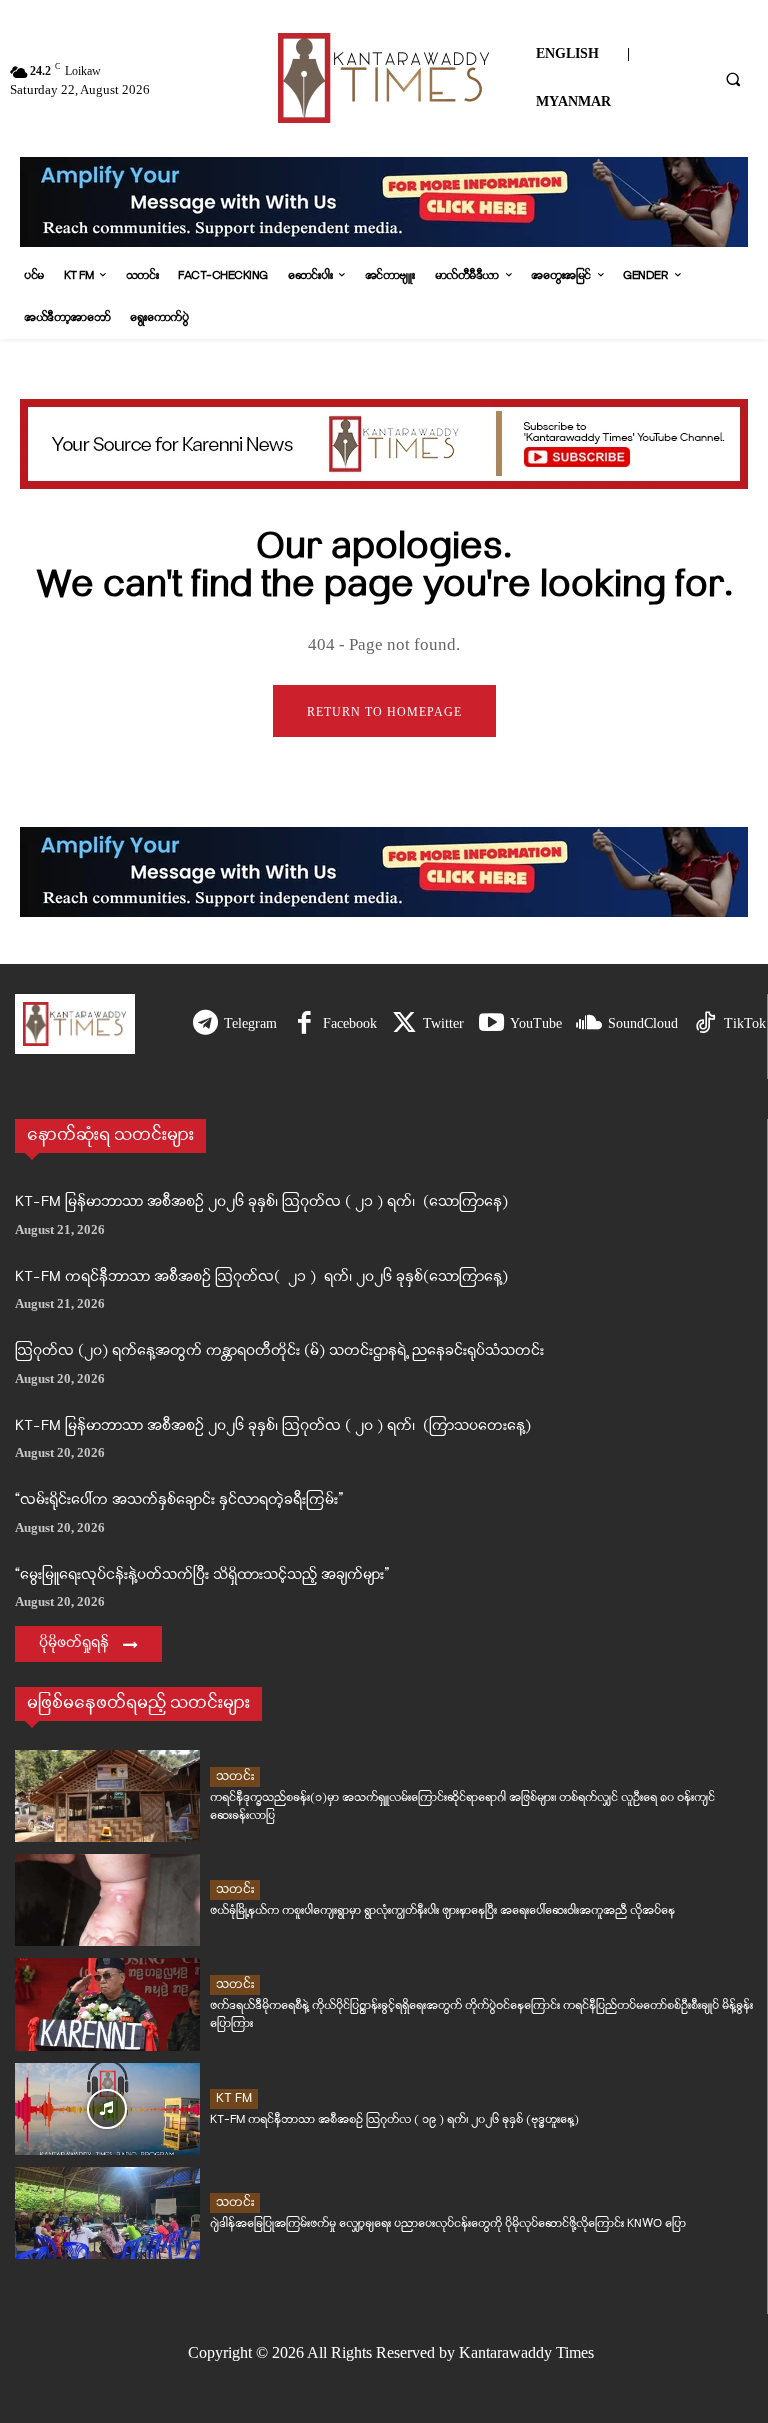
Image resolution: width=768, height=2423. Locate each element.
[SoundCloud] (589, 1024)
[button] (733, 79)
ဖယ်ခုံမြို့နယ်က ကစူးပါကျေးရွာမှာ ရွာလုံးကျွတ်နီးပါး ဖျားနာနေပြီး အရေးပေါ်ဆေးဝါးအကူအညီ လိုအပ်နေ (442, 1910)
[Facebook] (304, 1024)
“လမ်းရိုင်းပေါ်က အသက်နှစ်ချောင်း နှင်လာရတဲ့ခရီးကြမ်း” (179, 1500)
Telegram (250, 1023)
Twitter (443, 1023)
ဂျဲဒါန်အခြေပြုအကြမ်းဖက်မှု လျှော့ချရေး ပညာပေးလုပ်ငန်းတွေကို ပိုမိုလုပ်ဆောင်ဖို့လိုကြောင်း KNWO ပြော (448, 2223)
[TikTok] (705, 1024)
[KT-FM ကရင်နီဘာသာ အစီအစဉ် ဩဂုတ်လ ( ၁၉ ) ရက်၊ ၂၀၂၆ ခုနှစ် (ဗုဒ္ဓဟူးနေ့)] (107, 2109)
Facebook (350, 1023)
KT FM (234, 2098)
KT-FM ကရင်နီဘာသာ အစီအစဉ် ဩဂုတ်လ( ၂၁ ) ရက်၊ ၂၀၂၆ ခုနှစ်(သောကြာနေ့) (261, 1277)
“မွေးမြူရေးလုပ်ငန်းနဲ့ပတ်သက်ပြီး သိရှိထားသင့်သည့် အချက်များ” (202, 1575)
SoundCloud (643, 1023)
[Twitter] (404, 1024)
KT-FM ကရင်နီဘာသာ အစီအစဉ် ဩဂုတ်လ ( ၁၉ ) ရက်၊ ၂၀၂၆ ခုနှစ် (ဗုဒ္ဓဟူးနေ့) (394, 2119)
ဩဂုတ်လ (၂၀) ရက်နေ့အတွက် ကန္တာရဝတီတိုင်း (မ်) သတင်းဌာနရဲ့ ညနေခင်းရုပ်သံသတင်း (279, 1351)
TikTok (745, 1023)
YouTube (536, 1023)
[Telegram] (205, 1024)
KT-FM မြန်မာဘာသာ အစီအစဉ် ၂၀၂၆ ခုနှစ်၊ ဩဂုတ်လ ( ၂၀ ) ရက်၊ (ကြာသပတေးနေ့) (273, 1426)
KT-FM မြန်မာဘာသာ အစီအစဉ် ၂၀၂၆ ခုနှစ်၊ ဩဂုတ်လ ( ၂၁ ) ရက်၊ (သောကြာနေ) (261, 1202)
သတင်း (235, 1776)
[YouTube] (491, 1024)
